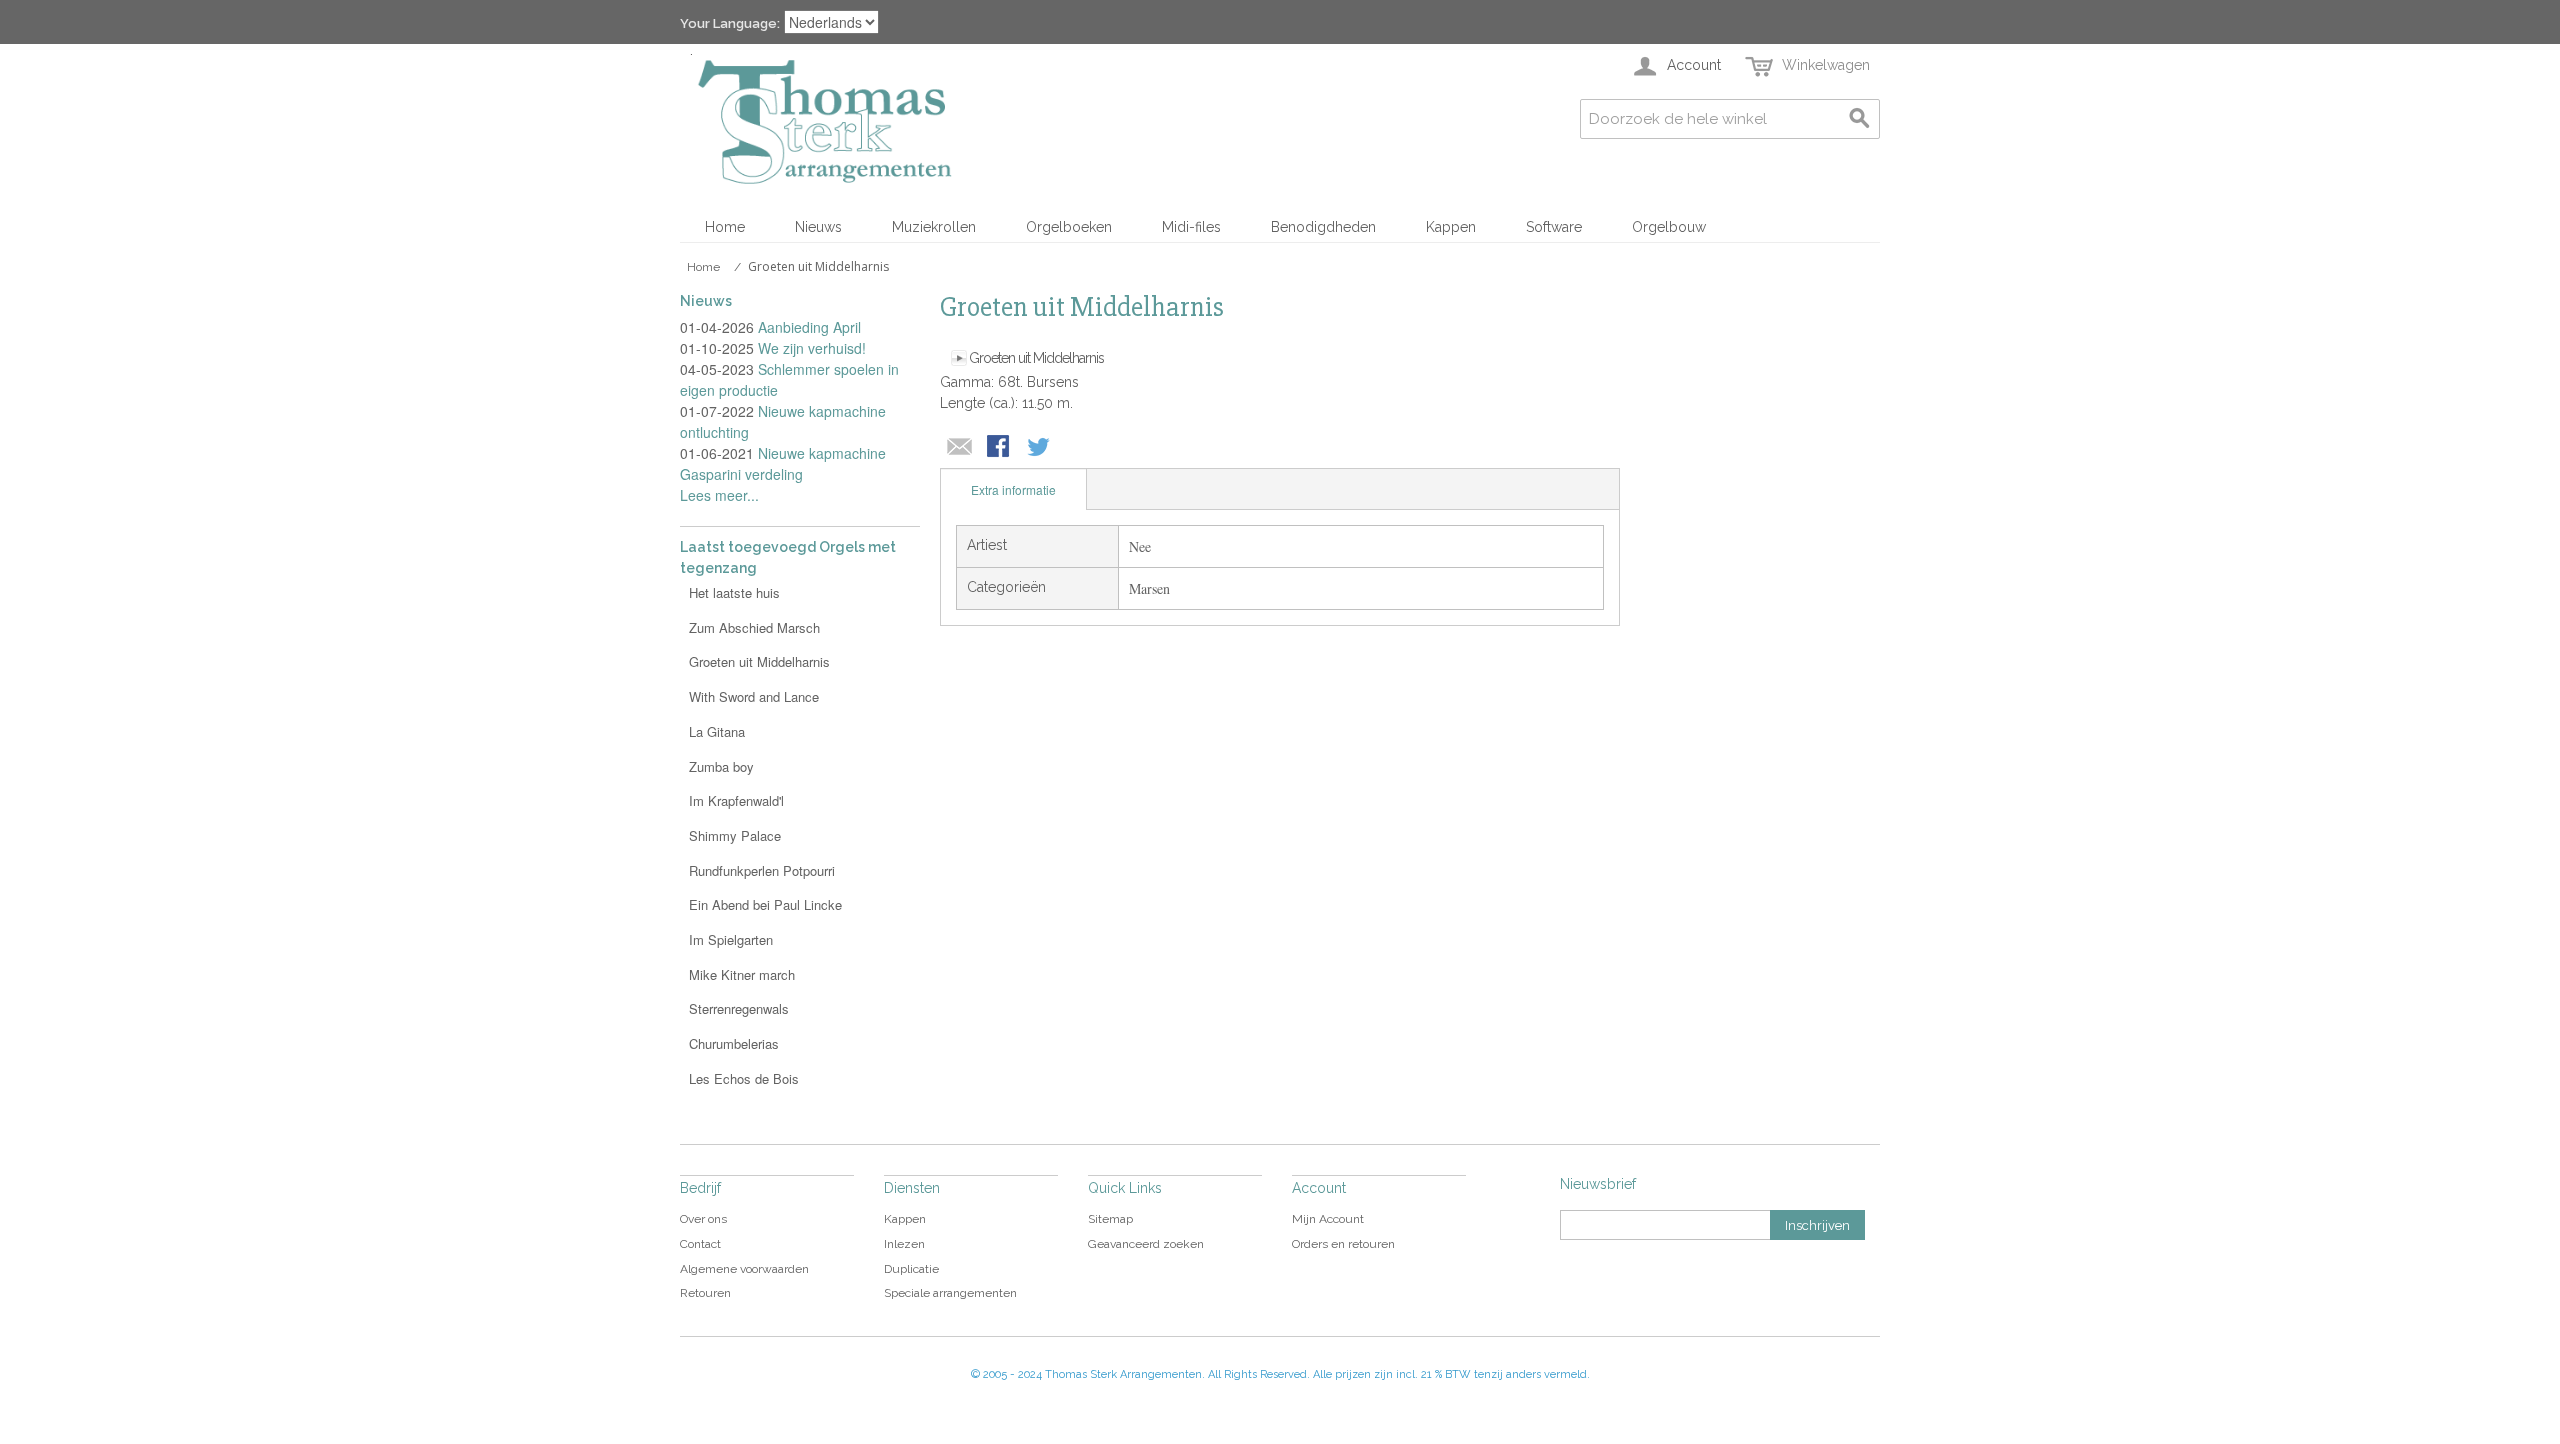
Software (1554, 227)
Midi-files (1191, 227)
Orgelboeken (1069, 227)
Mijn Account (1328, 1219)
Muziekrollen (934, 227)
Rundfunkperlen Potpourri (762, 870)
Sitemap (1110, 1219)
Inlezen (904, 1244)
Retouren (705, 1293)
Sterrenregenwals (739, 1008)
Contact (700, 1244)
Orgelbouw (1669, 227)
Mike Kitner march (742, 974)
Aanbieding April (809, 327)
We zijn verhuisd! (812, 348)
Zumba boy (721, 766)
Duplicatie (911, 1269)
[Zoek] (1860, 119)
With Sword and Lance (754, 696)
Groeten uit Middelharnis (1036, 358)
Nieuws (818, 227)
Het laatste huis (734, 592)
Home (725, 227)
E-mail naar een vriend (960, 448)
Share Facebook (1000, 448)
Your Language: (730, 23)
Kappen (1451, 227)
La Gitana (717, 731)
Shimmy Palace (735, 835)
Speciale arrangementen (950, 1293)
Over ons (703, 1219)
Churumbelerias (734, 1043)
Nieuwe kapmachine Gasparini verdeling (783, 463)
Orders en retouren (1343, 1244)
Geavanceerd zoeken (1146, 1244)
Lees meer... (719, 495)
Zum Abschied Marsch (754, 627)
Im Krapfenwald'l (736, 800)
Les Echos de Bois (744, 1078)
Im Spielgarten (731, 939)
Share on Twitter (1040, 448)
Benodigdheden (1323, 227)
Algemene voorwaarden (744, 1269)
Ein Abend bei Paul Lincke (765, 904)
